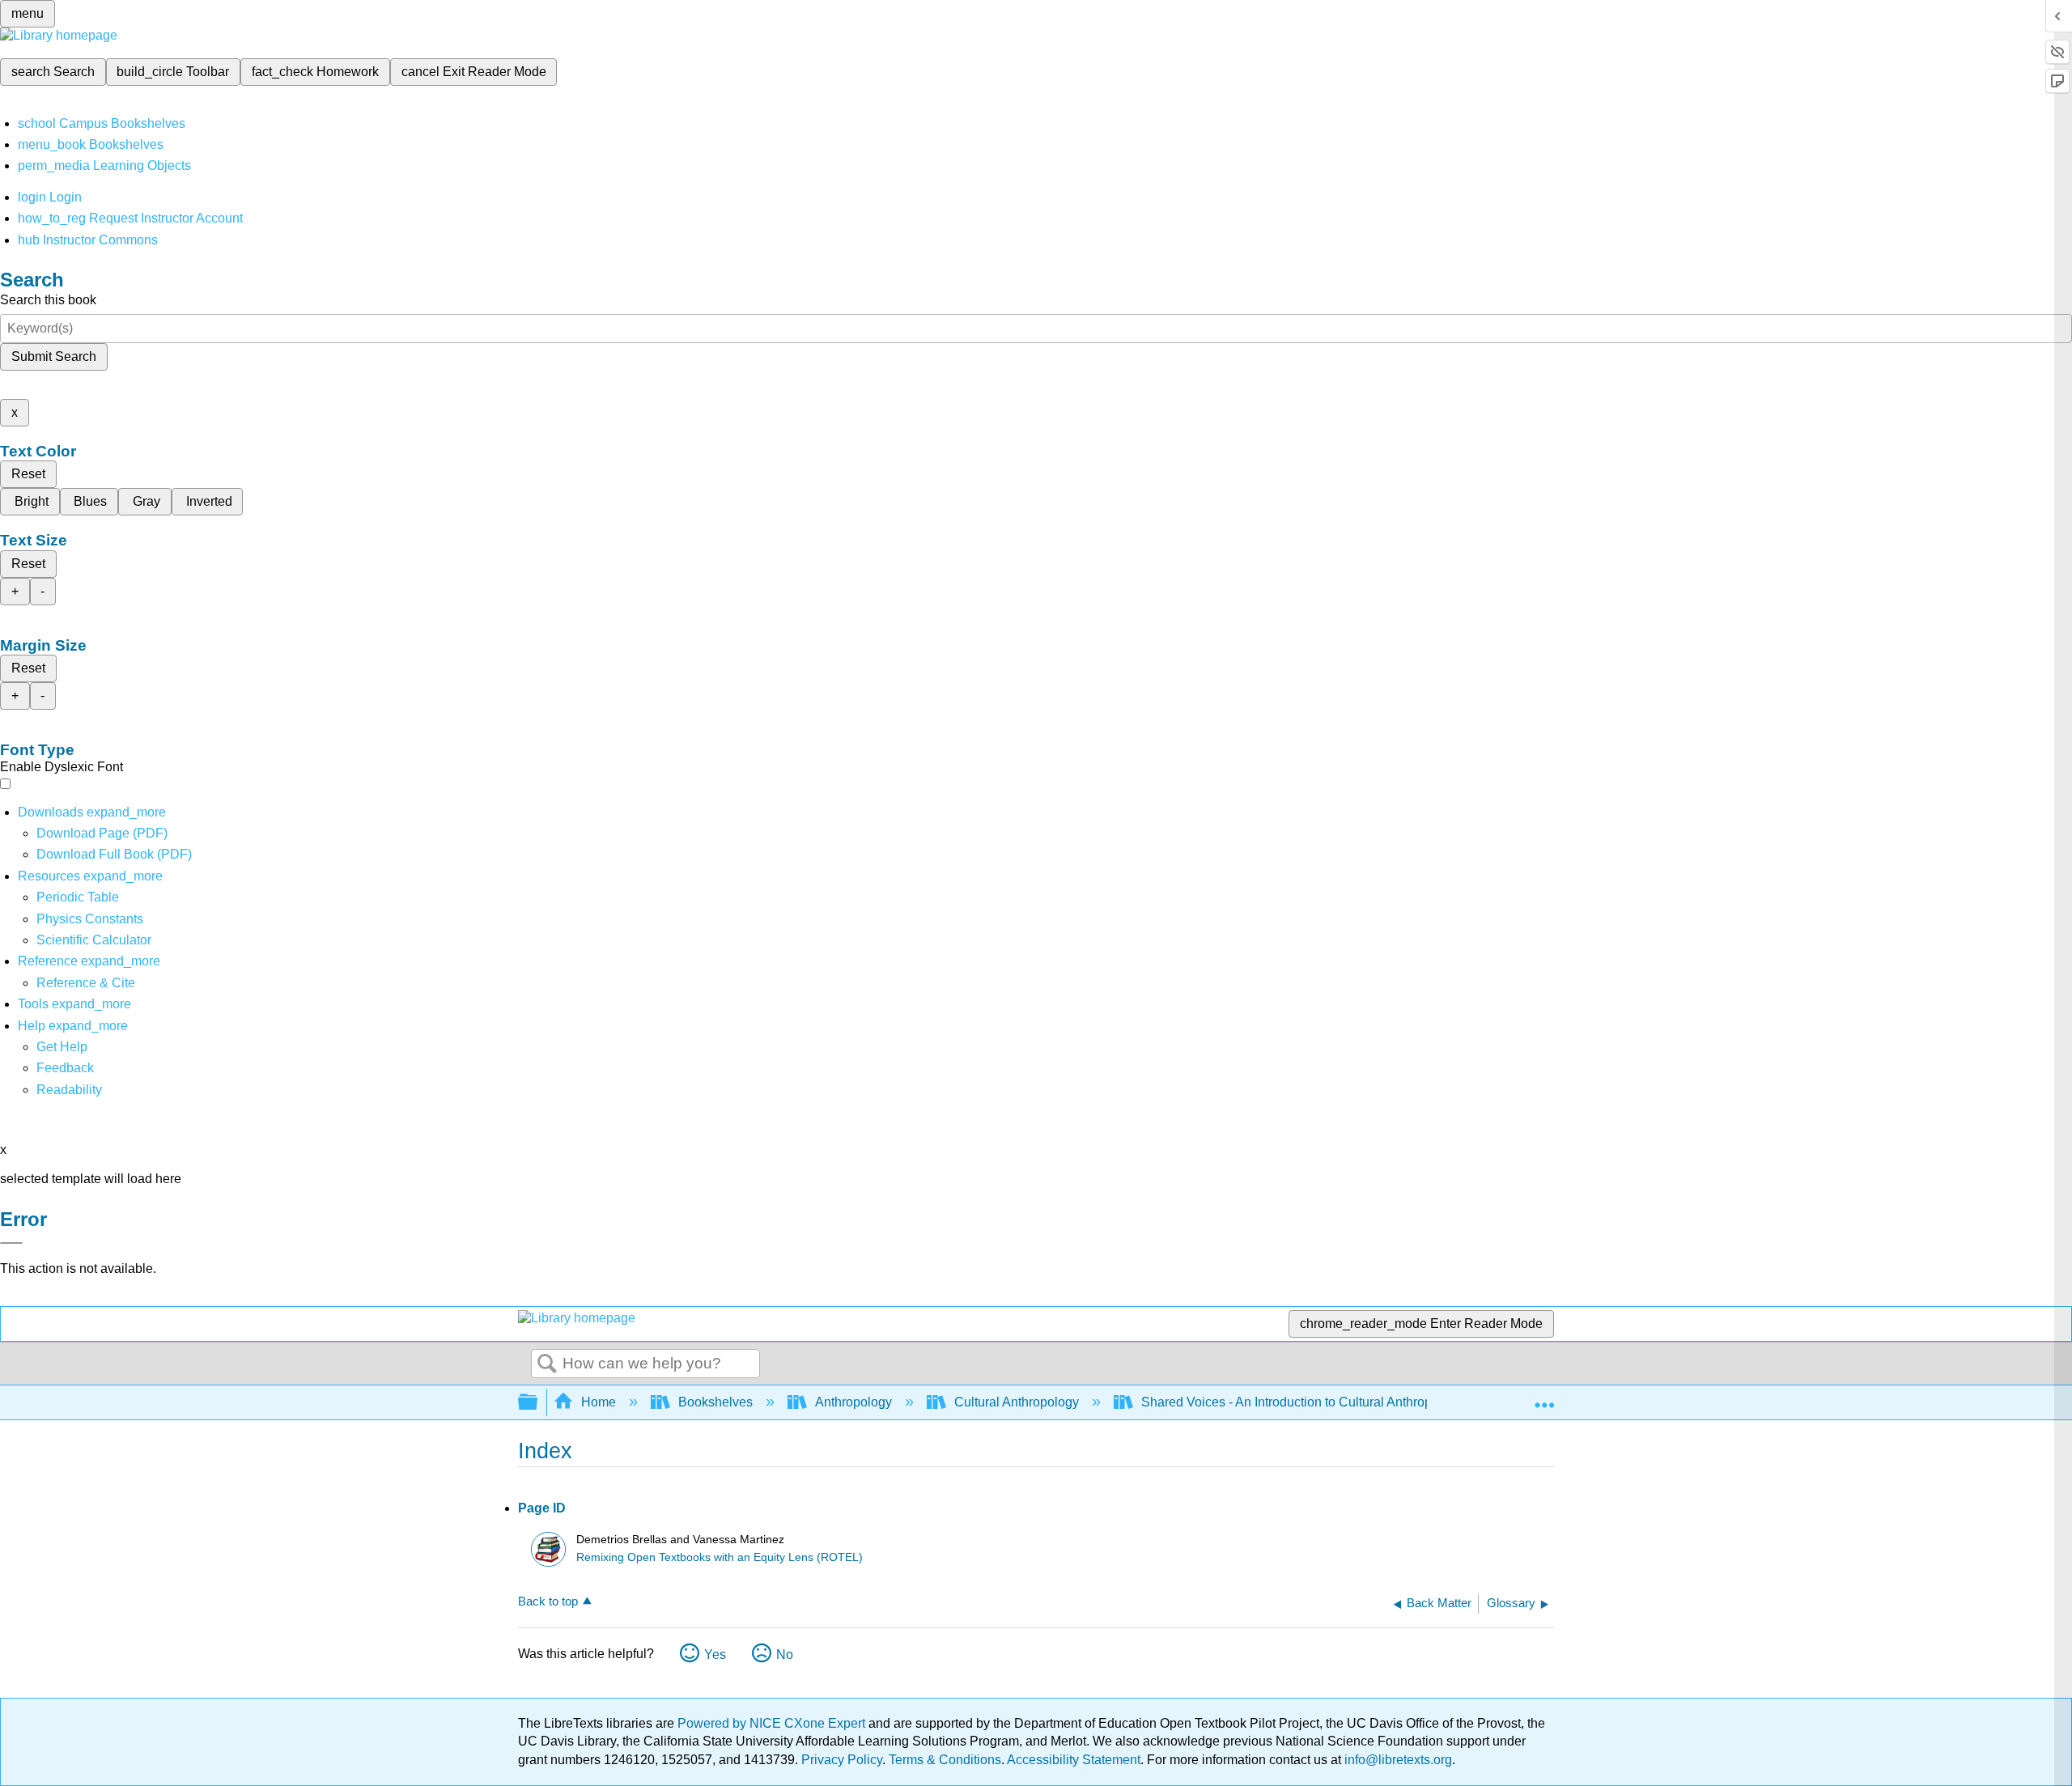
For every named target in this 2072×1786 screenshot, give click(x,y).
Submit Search (54, 356)
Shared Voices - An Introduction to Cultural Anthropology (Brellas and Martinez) (1367, 1402)
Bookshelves (715, 1402)
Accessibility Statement (1074, 1760)
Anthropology (853, 1402)
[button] (65, 1068)
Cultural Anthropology (1017, 1402)
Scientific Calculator (94, 940)
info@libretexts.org (1397, 1760)
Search (547, 1364)
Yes (715, 1654)
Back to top (548, 1601)
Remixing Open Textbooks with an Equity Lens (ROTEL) (720, 1557)
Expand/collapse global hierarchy (538, 1403)
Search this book (48, 300)
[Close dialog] (11, 1243)
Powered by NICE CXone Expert (773, 1723)
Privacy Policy (842, 1760)
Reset (28, 474)
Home (599, 1402)
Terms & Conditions (945, 1760)
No (785, 1654)
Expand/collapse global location (1544, 1398)
